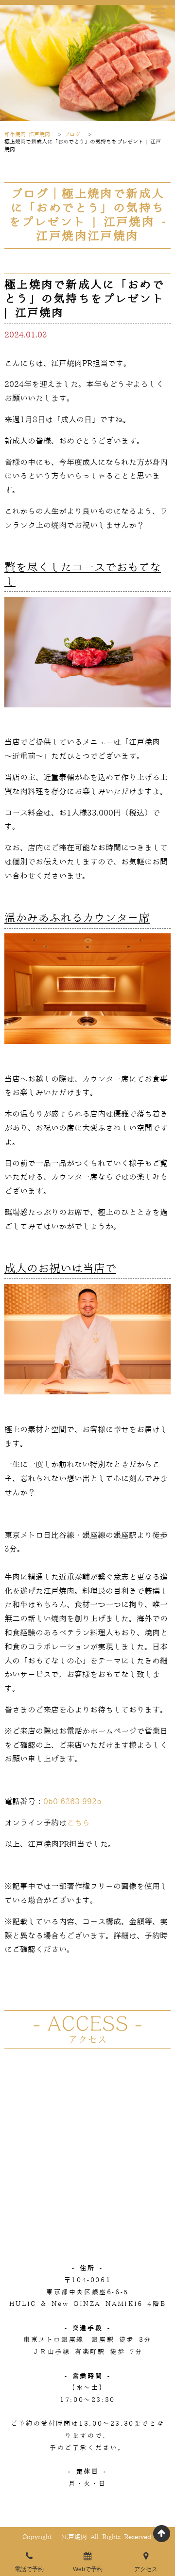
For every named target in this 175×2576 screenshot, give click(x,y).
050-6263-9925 (72, 1802)
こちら (78, 1823)
